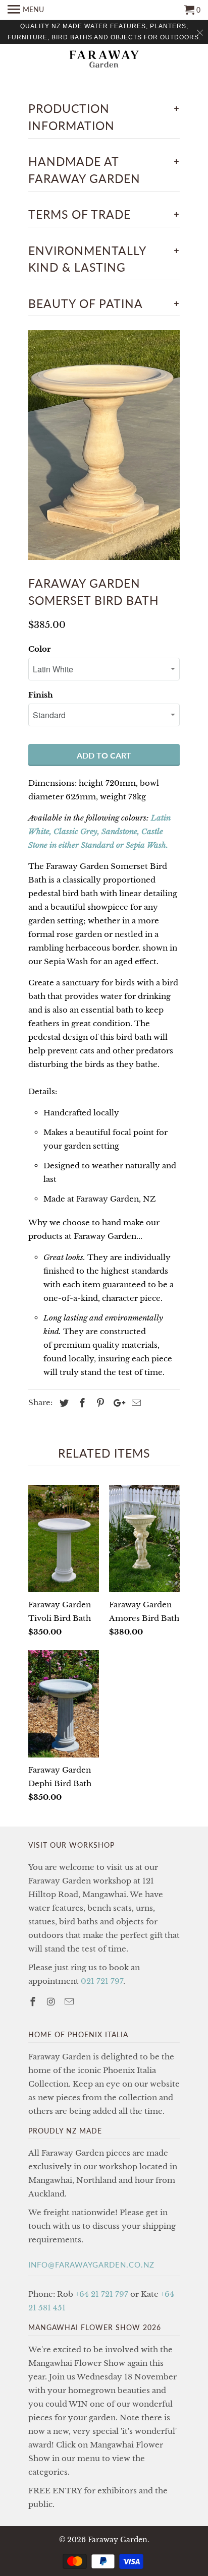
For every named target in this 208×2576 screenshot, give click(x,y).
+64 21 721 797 (102, 2294)
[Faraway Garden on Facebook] (34, 2002)
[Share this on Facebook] (81, 1403)
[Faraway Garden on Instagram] (52, 2002)
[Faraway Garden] (104, 60)
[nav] (26, 10)
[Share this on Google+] (117, 1403)
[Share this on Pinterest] (99, 1403)
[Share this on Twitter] (63, 1403)
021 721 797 (102, 1981)
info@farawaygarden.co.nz (91, 2265)
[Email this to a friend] (135, 1403)
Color (39, 649)
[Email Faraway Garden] (70, 2002)
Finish (41, 695)
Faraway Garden (118, 2540)
